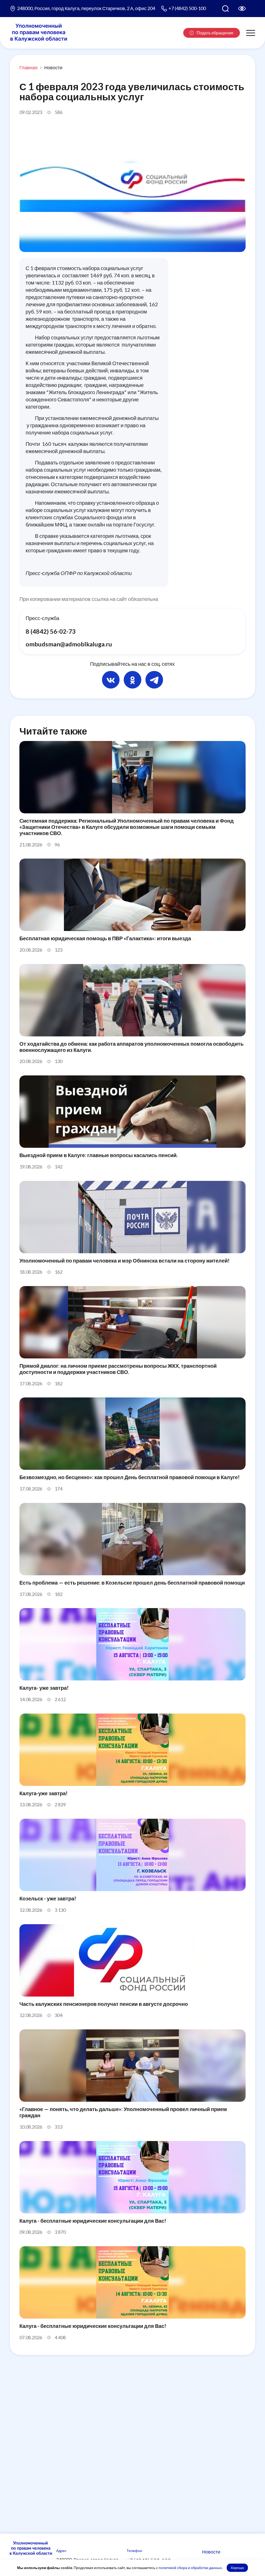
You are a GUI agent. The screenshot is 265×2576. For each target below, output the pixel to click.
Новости (53, 67)
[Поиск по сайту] (225, 9)
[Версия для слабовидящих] (242, 9)
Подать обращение (215, 33)
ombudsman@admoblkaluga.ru (69, 644)
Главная (28, 67)
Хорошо (237, 2568)
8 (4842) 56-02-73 (51, 631)
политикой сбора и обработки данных (190, 2568)
